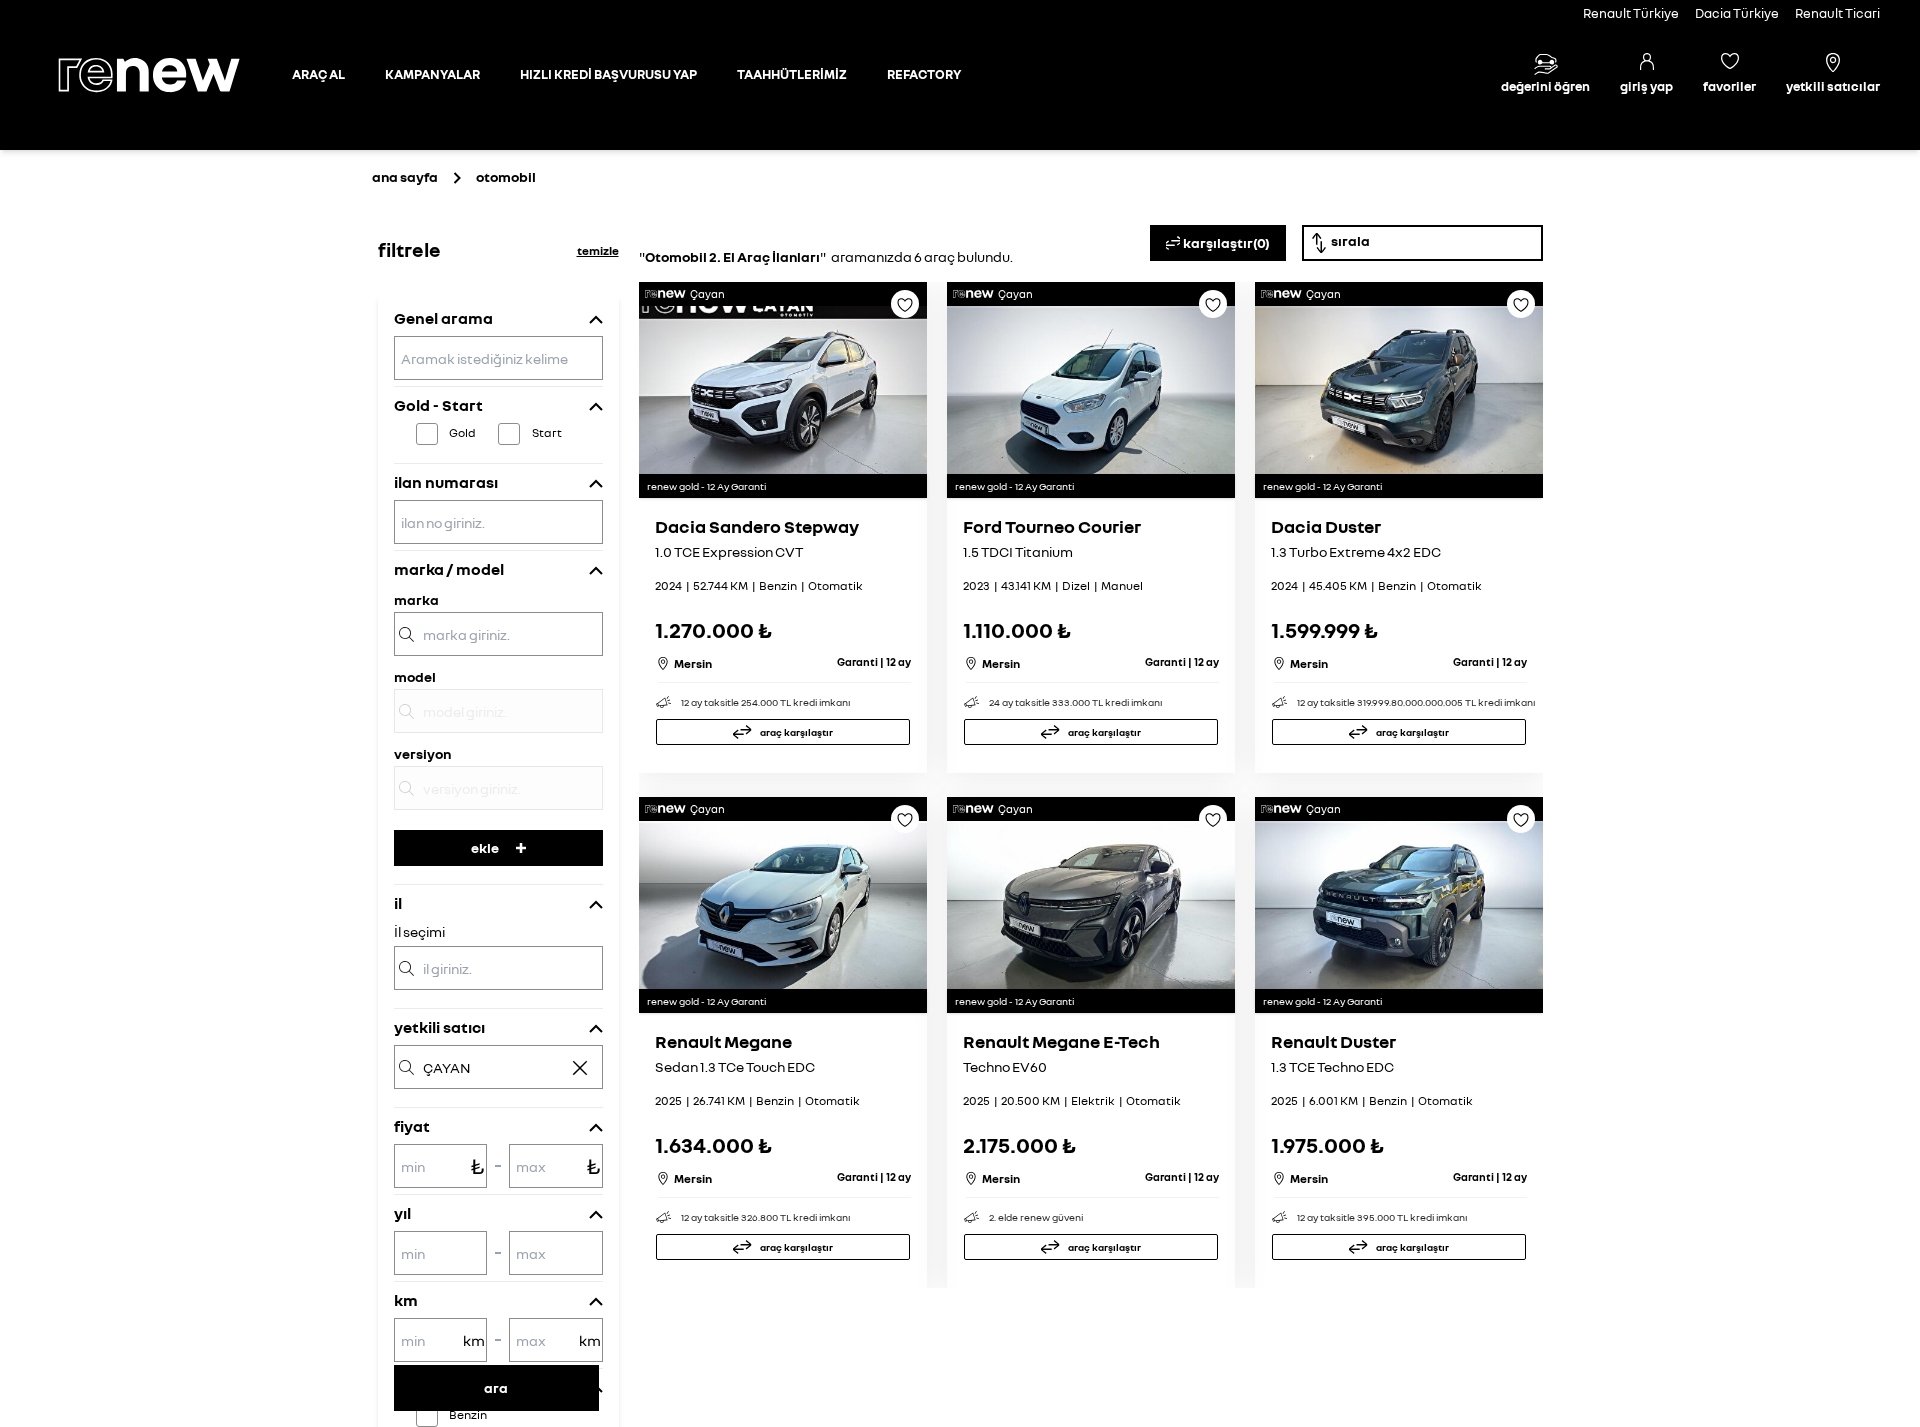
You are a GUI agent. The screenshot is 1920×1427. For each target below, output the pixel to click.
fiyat (412, 1126)
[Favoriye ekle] (905, 311)
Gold (462, 432)
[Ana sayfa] (166, 75)
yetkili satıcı (439, 1027)
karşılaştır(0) (1226, 242)
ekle (485, 847)
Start (547, 432)
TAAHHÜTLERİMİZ (792, 74)
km (406, 1300)
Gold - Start (438, 405)
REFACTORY (924, 74)
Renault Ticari (1837, 13)
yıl (402, 1213)
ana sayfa (405, 176)
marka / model (449, 569)
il (398, 903)
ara (496, 1387)
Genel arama (443, 318)
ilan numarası (446, 482)
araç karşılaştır (796, 732)
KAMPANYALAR (432, 74)
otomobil (506, 176)
